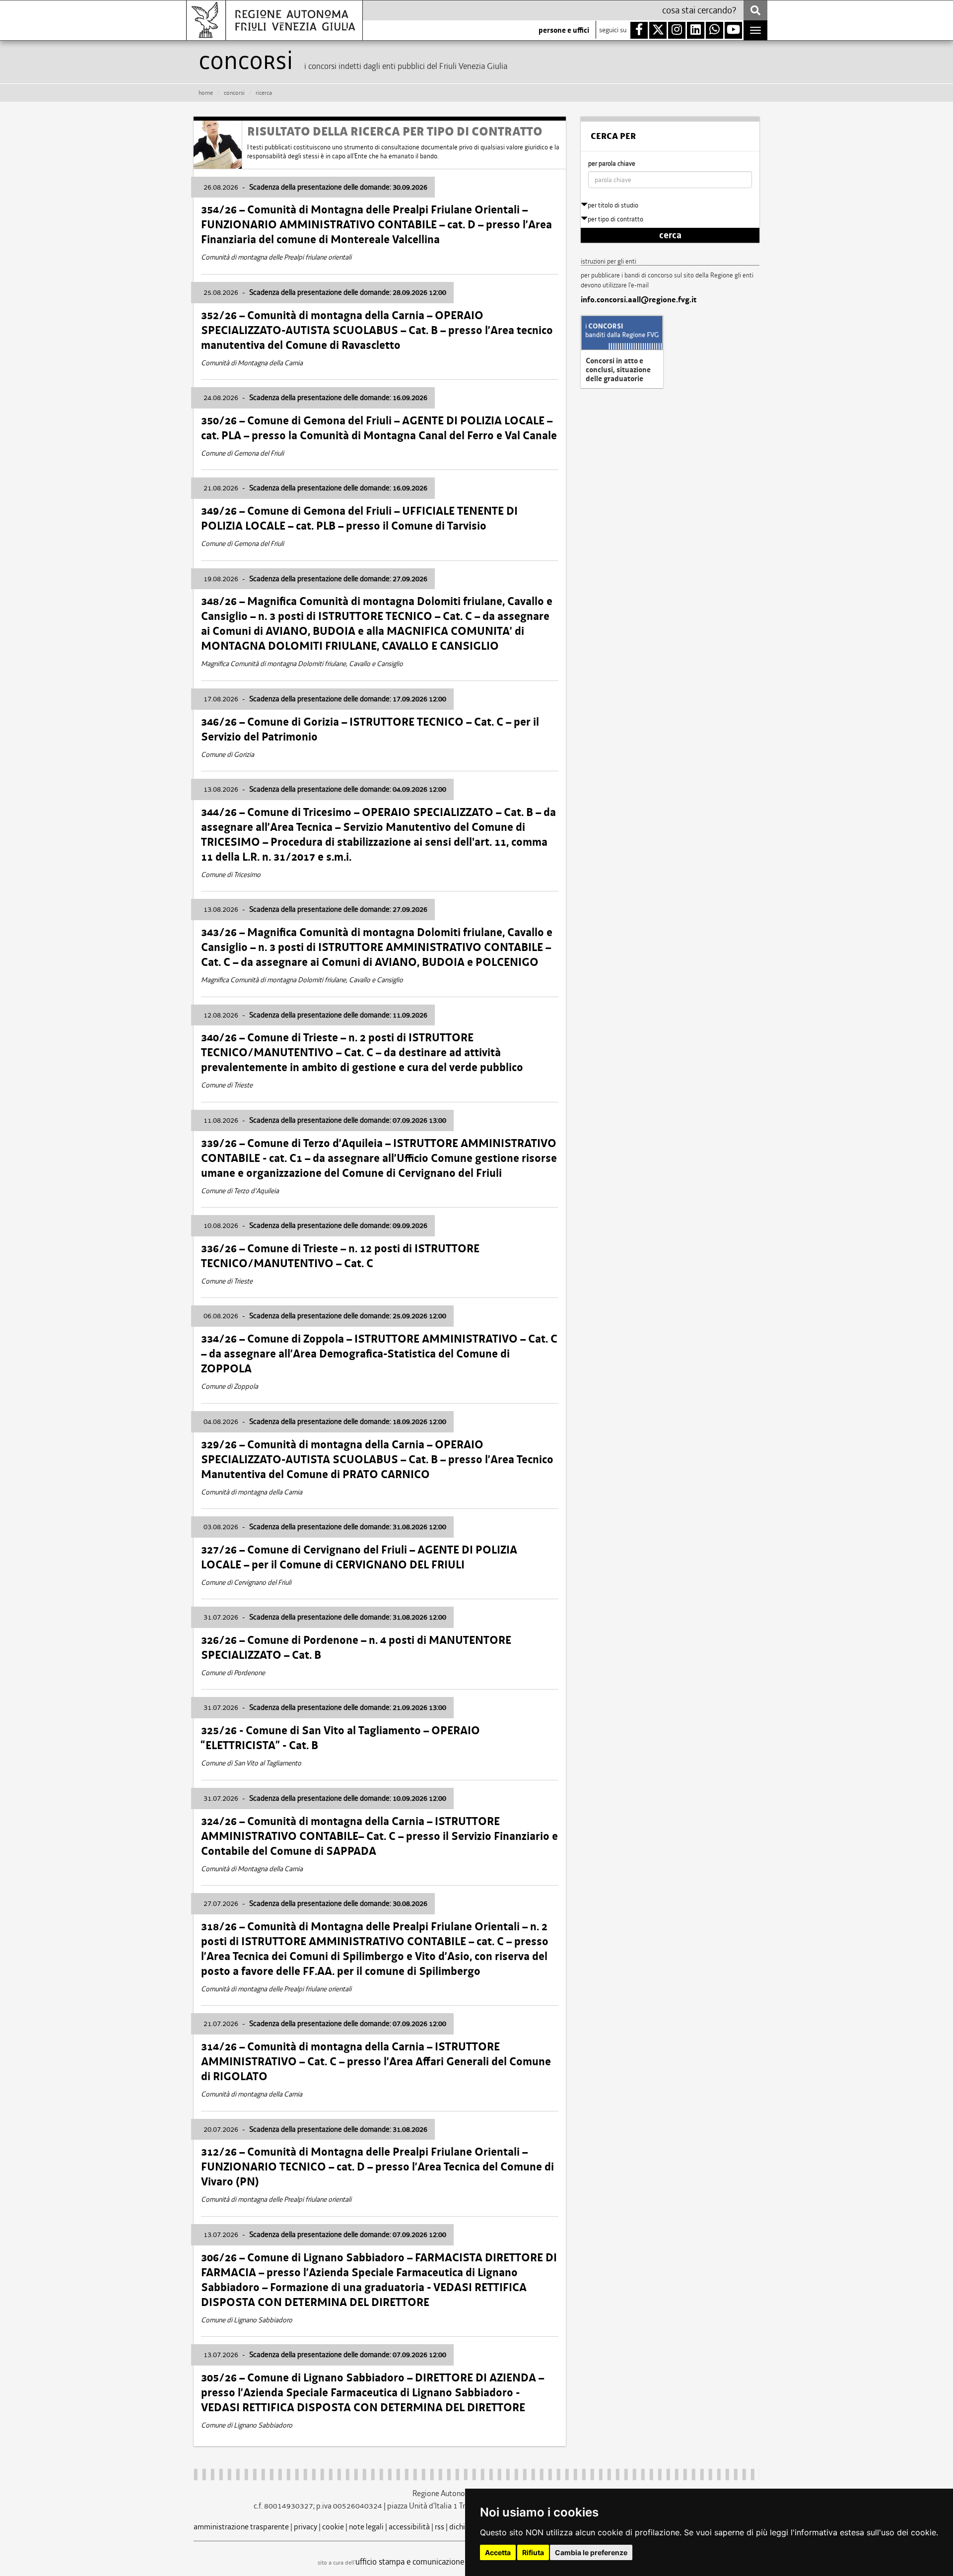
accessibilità (409, 2527)
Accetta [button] (498, 2552)
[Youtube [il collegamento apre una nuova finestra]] (733, 30)
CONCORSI (234, 93)
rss (440, 2527)
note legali (366, 2527)
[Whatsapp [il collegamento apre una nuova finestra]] (715, 30)
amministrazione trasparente (241, 2527)
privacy (306, 2527)
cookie (333, 2527)
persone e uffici (564, 30)
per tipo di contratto (615, 219)
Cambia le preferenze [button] (591, 2552)
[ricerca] (755, 10)
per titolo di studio (613, 205)
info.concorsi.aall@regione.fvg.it (639, 300)
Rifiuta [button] (533, 2552)
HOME (206, 93)
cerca (670, 235)
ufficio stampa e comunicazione (410, 2562)
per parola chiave (612, 164)
